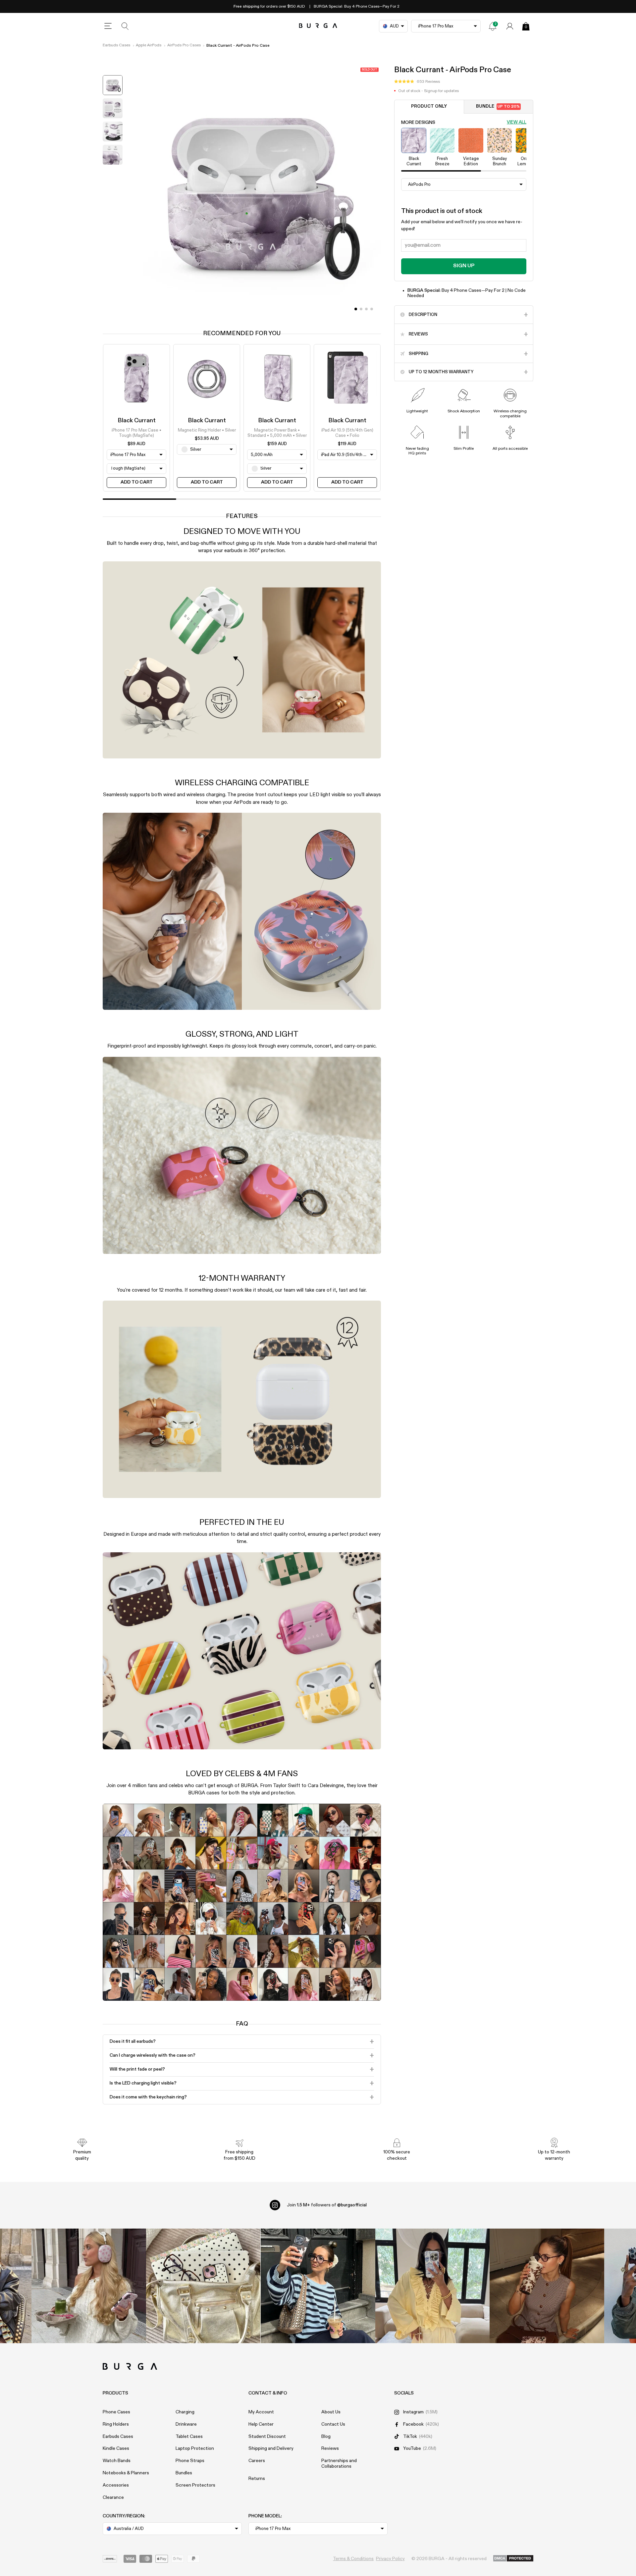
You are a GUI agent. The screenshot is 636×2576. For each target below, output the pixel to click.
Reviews (330, 2448)
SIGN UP (464, 266)
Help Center (261, 2424)
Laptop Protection (195, 2448)
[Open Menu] (108, 26)
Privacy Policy (390, 2559)
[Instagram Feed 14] (203, 2286)
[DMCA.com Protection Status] (513, 2559)
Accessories (116, 2485)
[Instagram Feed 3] (547, 2286)
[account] (510, 26)
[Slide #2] (366, 309)
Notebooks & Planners (126, 2473)
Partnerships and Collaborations (339, 2464)
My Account (261, 2412)
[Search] (125, 26)
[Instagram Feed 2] (433, 2286)
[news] (493, 26)
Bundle (498, 106)
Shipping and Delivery (271, 2448)
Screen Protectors (195, 2485)
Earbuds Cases (116, 45)
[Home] (318, 26)
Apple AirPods (149, 45)
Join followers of (327, 2205)
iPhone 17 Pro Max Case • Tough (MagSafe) (136, 433)
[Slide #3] (372, 309)
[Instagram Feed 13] (89, 2286)
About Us (331, 2412)
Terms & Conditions (353, 2559)
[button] (417, 82)
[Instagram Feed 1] (318, 2286)
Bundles (184, 2473)
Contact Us (333, 2424)
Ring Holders (116, 2424)
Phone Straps (190, 2461)
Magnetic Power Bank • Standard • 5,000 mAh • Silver (277, 433)
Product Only (429, 106)
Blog (326, 2437)
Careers (257, 2461)
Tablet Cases (189, 2437)
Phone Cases (116, 2412)
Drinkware (186, 2424)
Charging (185, 2412)
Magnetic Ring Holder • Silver (207, 430)
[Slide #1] (361, 309)
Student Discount (267, 2437)
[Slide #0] (356, 309)
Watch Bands (117, 2461)
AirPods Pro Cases (184, 45)
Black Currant (137, 421)
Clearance (113, 2498)
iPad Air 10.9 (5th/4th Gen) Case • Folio (347, 433)
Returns (257, 2479)
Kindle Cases (116, 2448)
